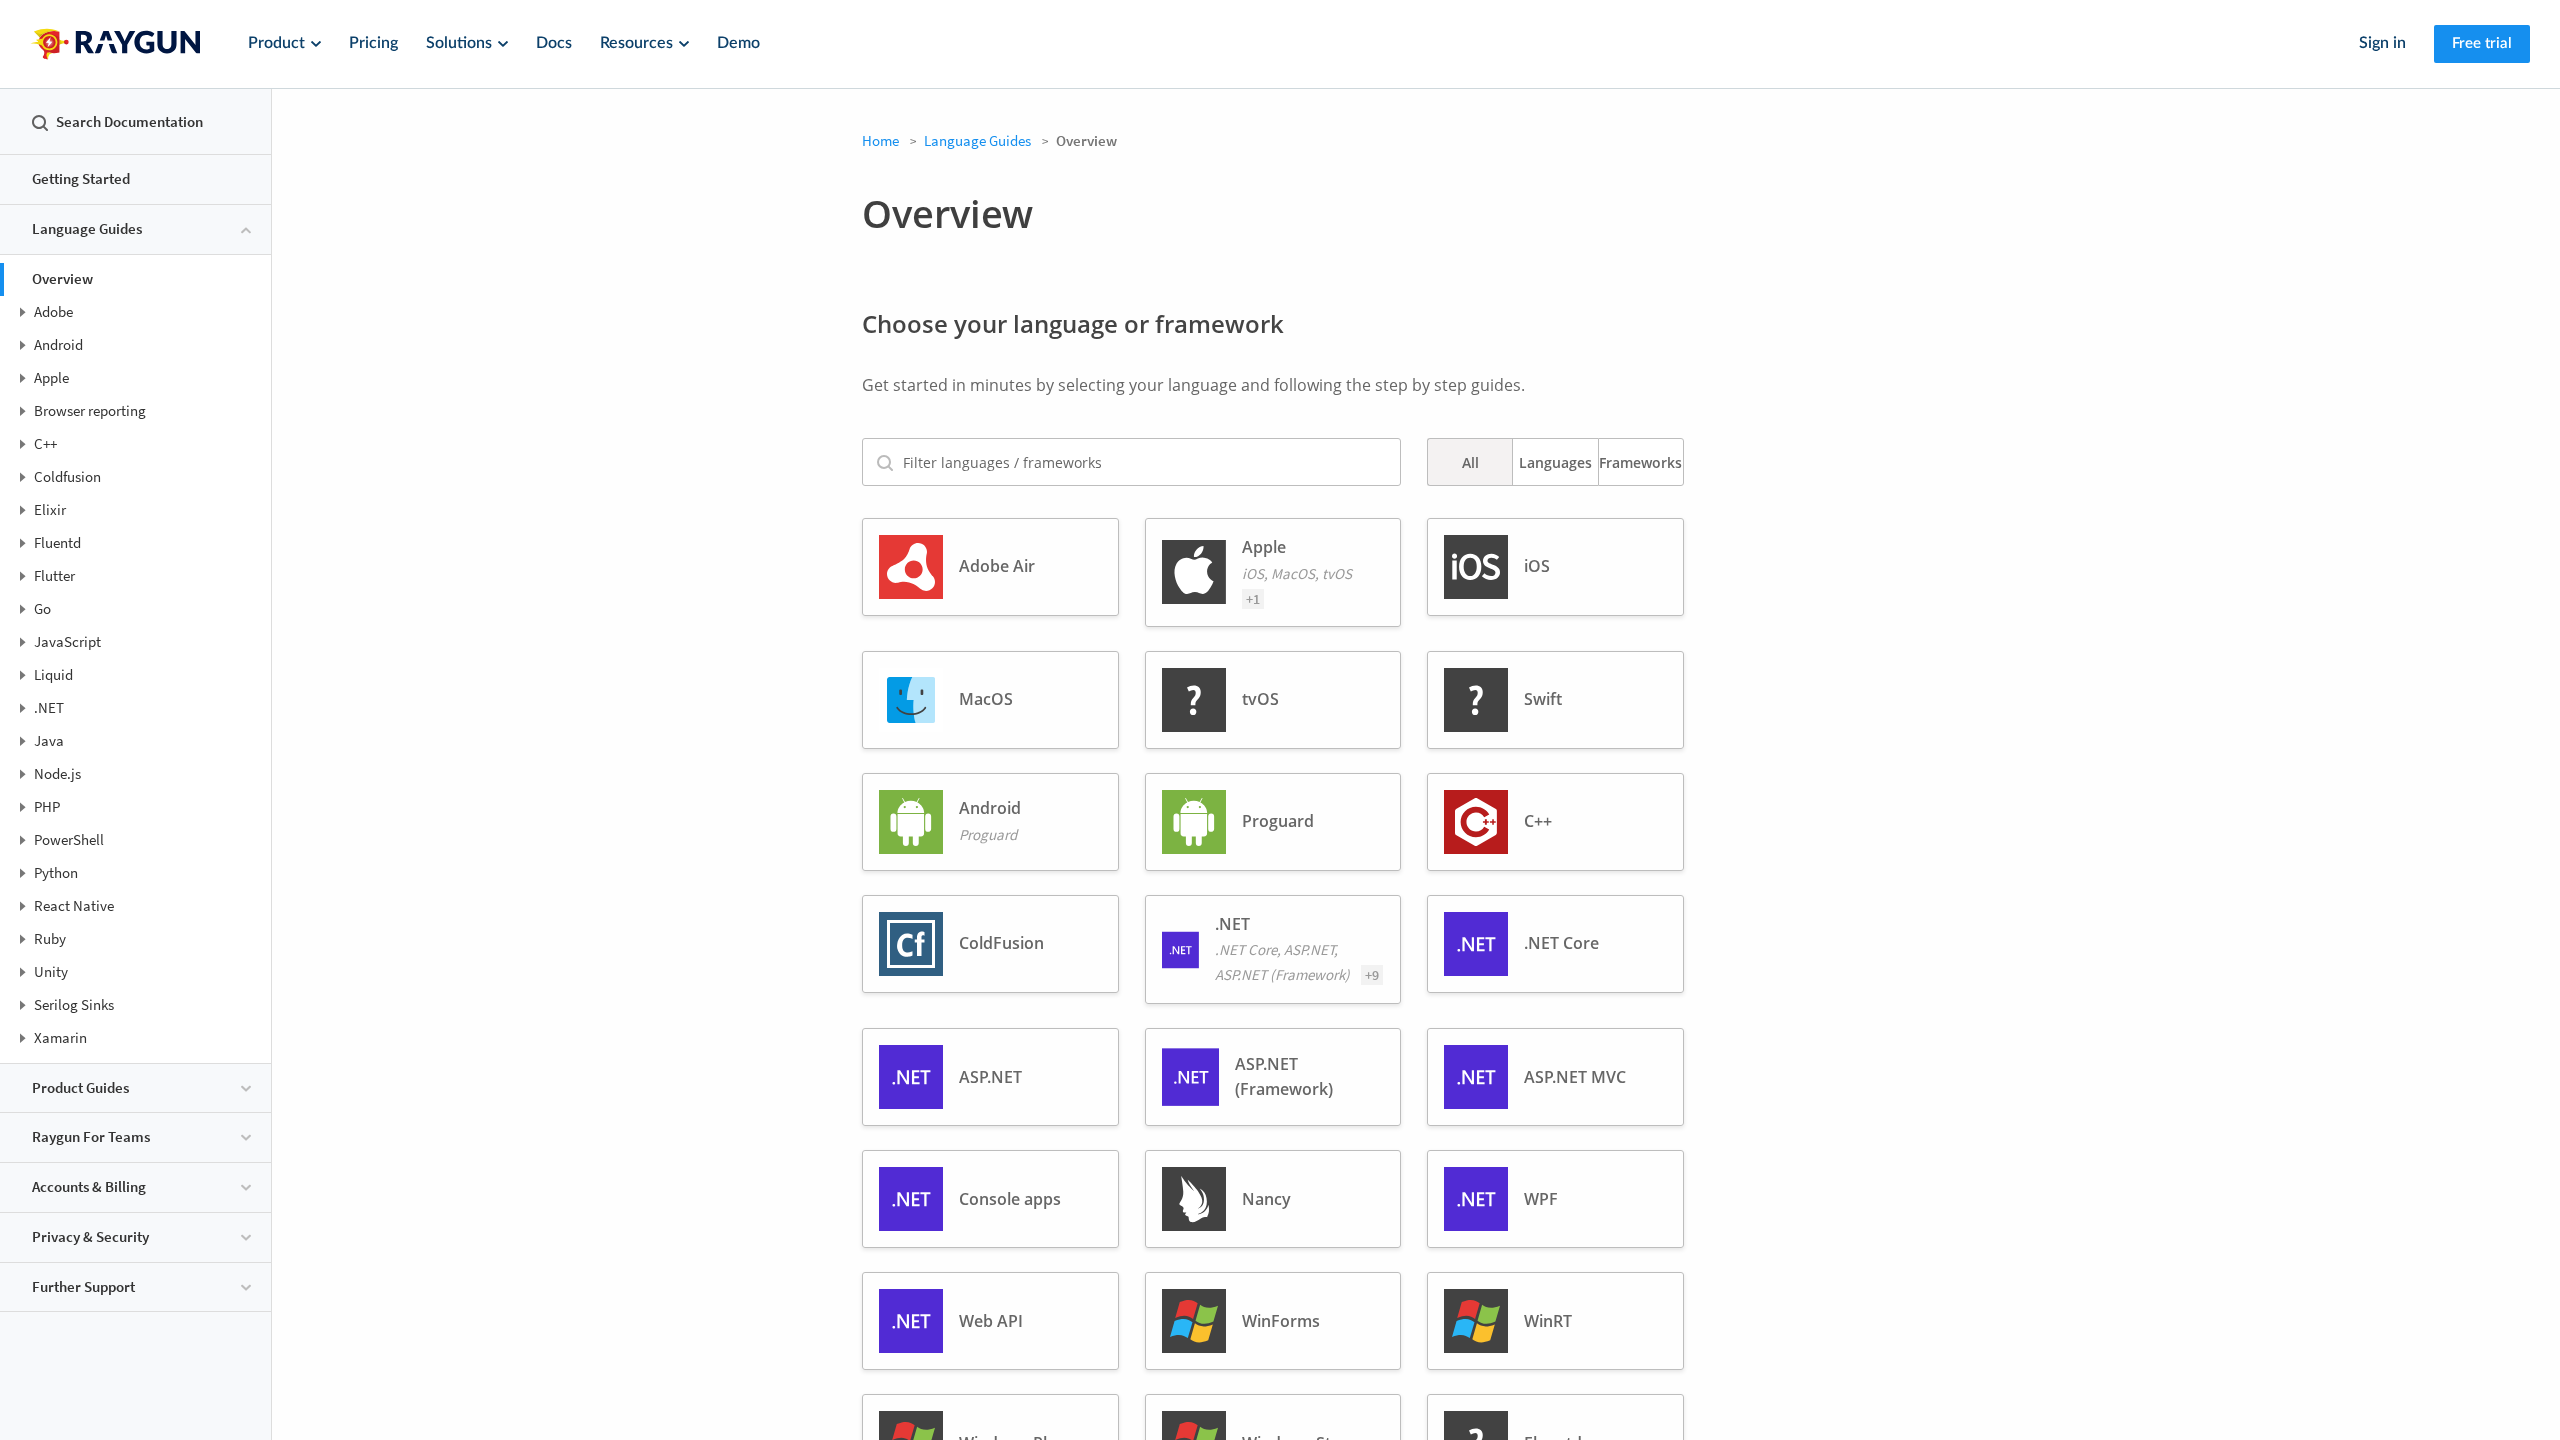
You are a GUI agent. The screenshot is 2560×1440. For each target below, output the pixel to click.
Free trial (2482, 43)
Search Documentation (129, 121)
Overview (62, 278)
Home (880, 140)
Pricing (373, 43)
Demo (738, 43)
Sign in (2382, 43)
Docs (554, 43)
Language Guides (977, 140)
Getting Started (81, 178)
